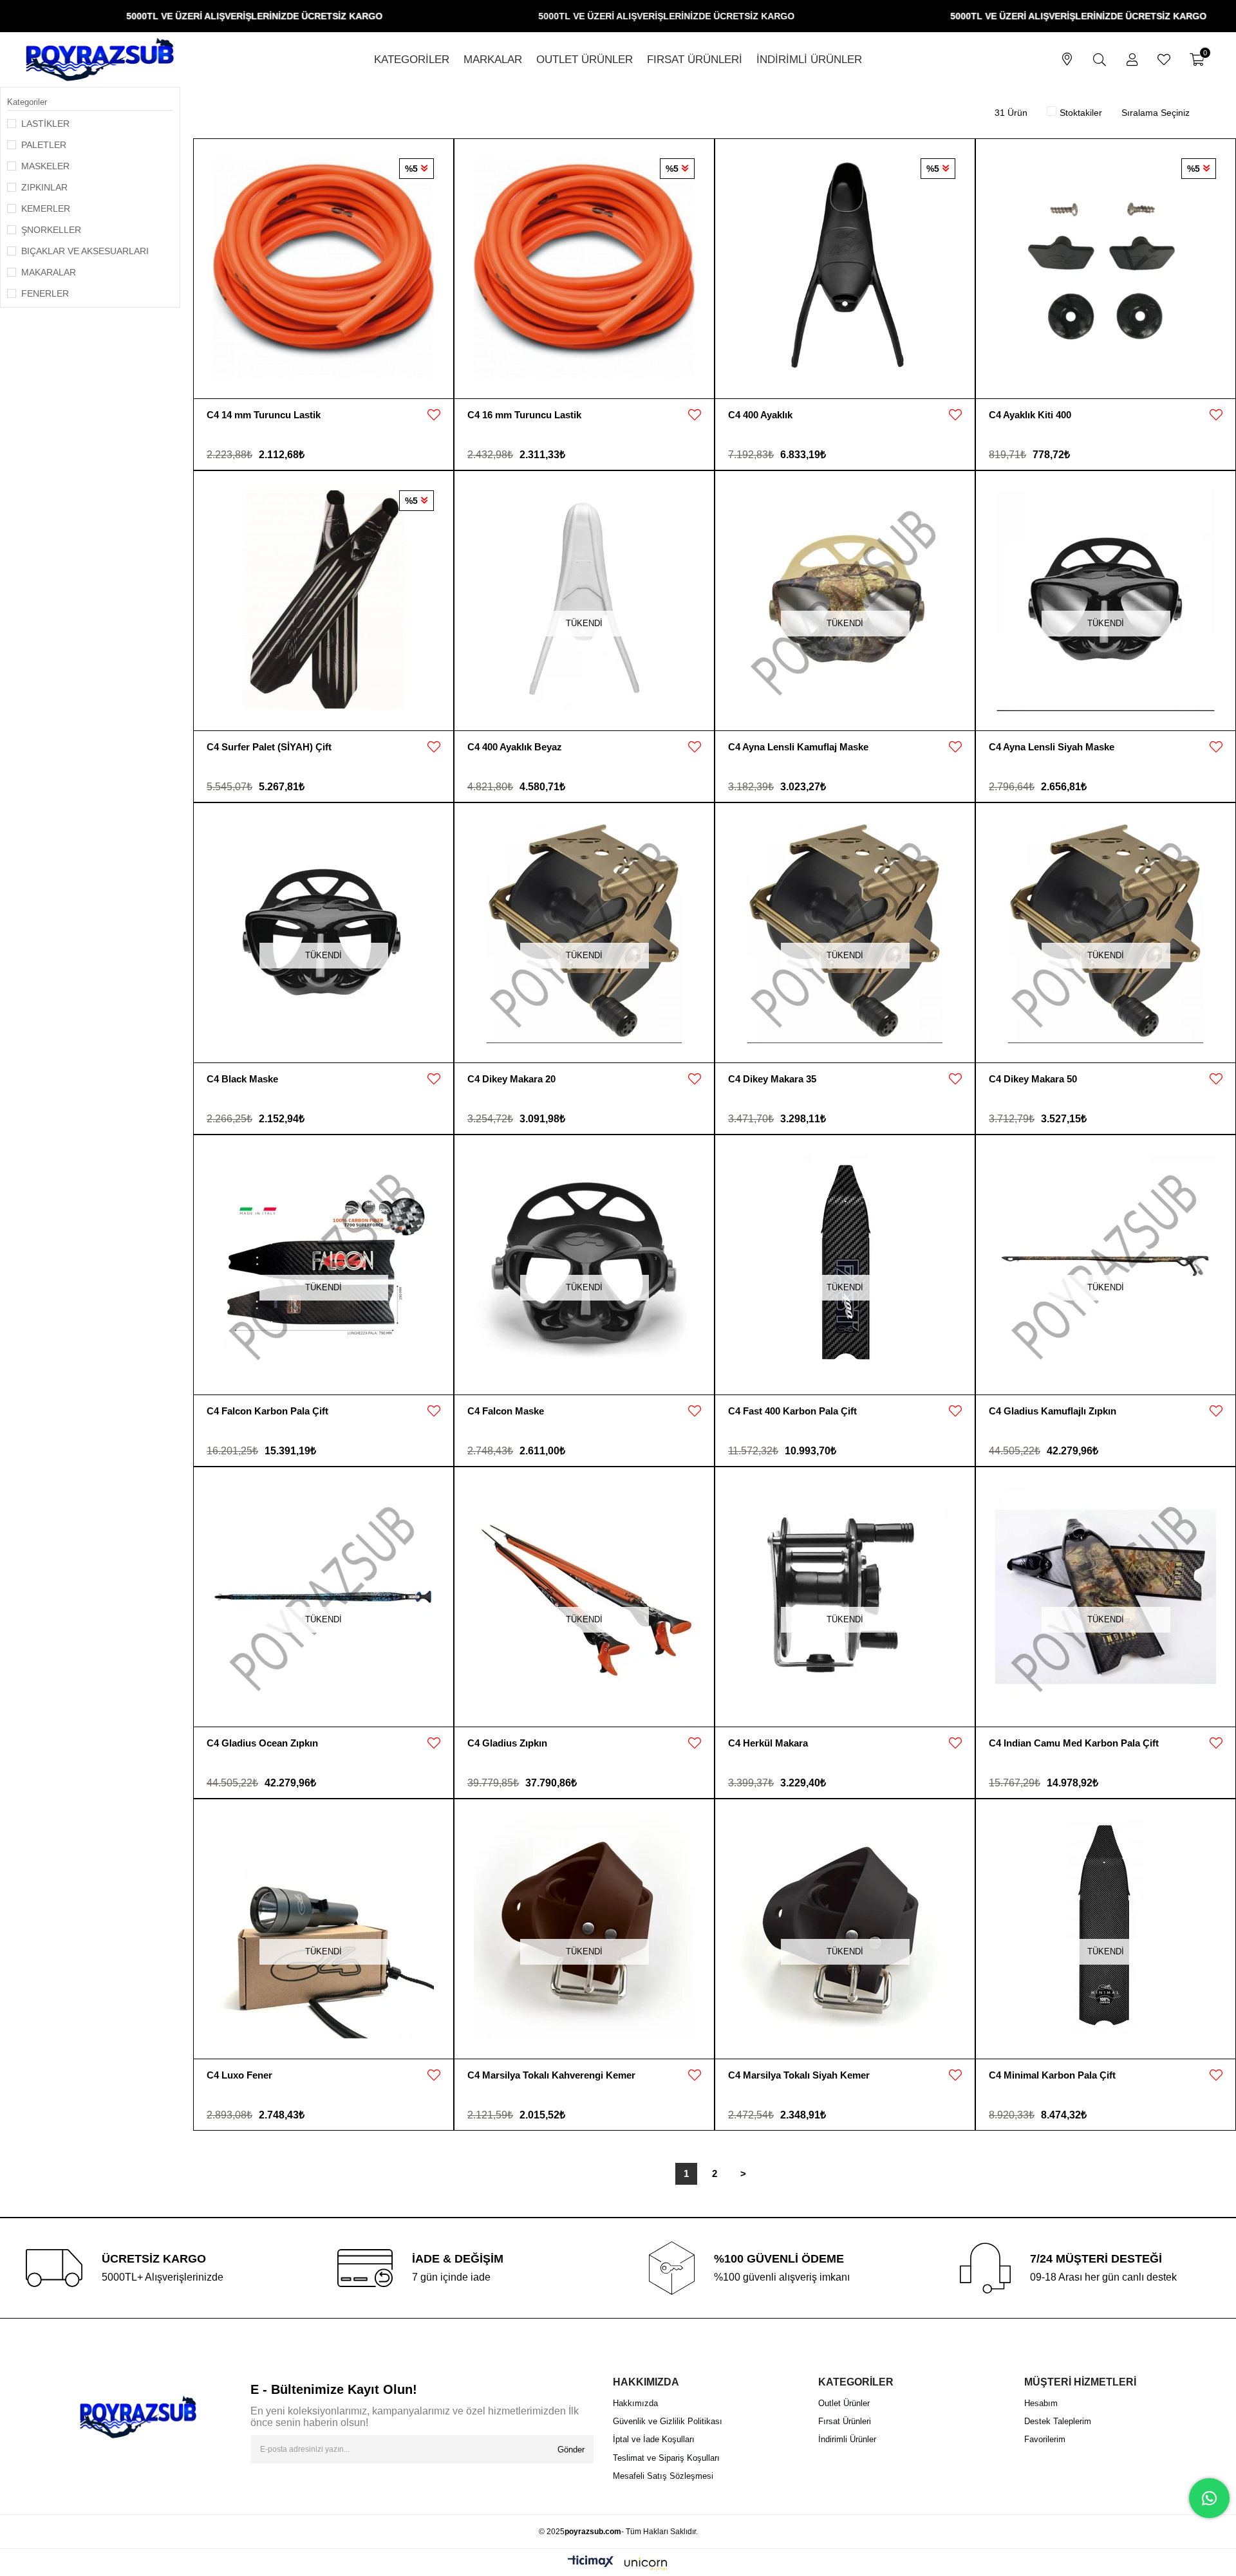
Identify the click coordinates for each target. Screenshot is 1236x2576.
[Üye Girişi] (1132, 60)
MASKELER (45, 166)
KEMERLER (46, 208)
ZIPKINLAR (44, 187)
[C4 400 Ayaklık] (845, 269)
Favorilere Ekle (434, 415)
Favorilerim (1045, 2439)
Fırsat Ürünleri (845, 2421)
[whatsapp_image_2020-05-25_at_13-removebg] (138, 2417)
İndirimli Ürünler (847, 2439)
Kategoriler (27, 102)
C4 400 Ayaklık (760, 415)
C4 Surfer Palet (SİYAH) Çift (269, 747)
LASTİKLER (45, 124)
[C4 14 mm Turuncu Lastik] (323, 269)
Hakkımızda (635, 2403)
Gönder (571, 2450)
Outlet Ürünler (844, 2403)
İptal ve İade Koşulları (654, 2439)
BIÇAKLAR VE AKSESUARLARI (85, 251)
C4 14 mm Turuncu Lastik (264, 415)
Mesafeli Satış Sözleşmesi (663, 2476)
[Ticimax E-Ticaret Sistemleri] (618, 2564)
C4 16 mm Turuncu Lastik (524, 415)
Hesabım (1041, 2403)
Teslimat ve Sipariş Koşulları (666, 2458)
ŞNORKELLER (51, 230)
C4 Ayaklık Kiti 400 (1030, 415)
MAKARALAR (49, 272)
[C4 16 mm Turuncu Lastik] (584, 269)
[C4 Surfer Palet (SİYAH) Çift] (323, 601)
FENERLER (45, 293)
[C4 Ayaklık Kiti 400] (1106, 269)
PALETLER (44, 145)
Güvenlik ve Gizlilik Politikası (668, 2421)
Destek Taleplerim (1058, 2421)
